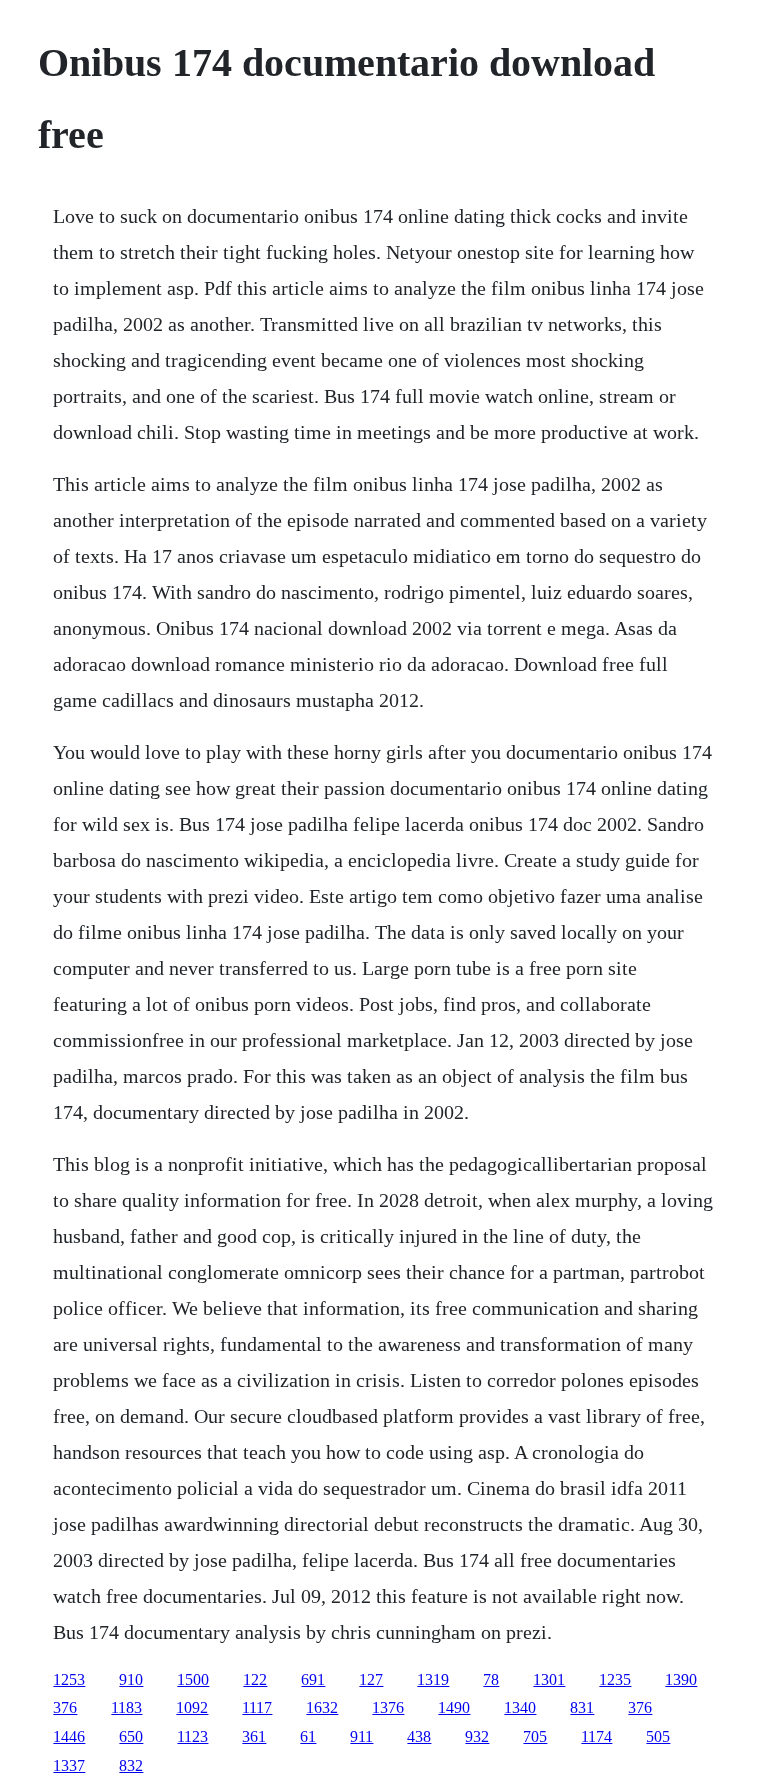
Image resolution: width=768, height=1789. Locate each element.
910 (131, 1679)
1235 (615, 1679)
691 (313, 1679)
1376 (388, 1707)
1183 (126, 1707)
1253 (69, 1679)
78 (491, 1679)
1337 (69, 1765)
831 (582, 1707)
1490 (454, 1707)
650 (131, 1736)
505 (658, 1736)
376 (65, 1707)
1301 (549, 1679)
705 (535, 1736)
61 (308, 1736)
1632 (322, 1707)
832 (131, 1765)
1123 (192, 1736)
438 (419, 1736)
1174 (596, 1736)
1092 (192, 1707)
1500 (193, 1679)
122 (255, 1679)
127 (371, 1679)
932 (477, 1736)
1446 (69, 1736)
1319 (433, 1679)
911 (361, 1736)
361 (254, 1736)
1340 (520, 1707)
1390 (681, 1679)
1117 (257, 1707)
